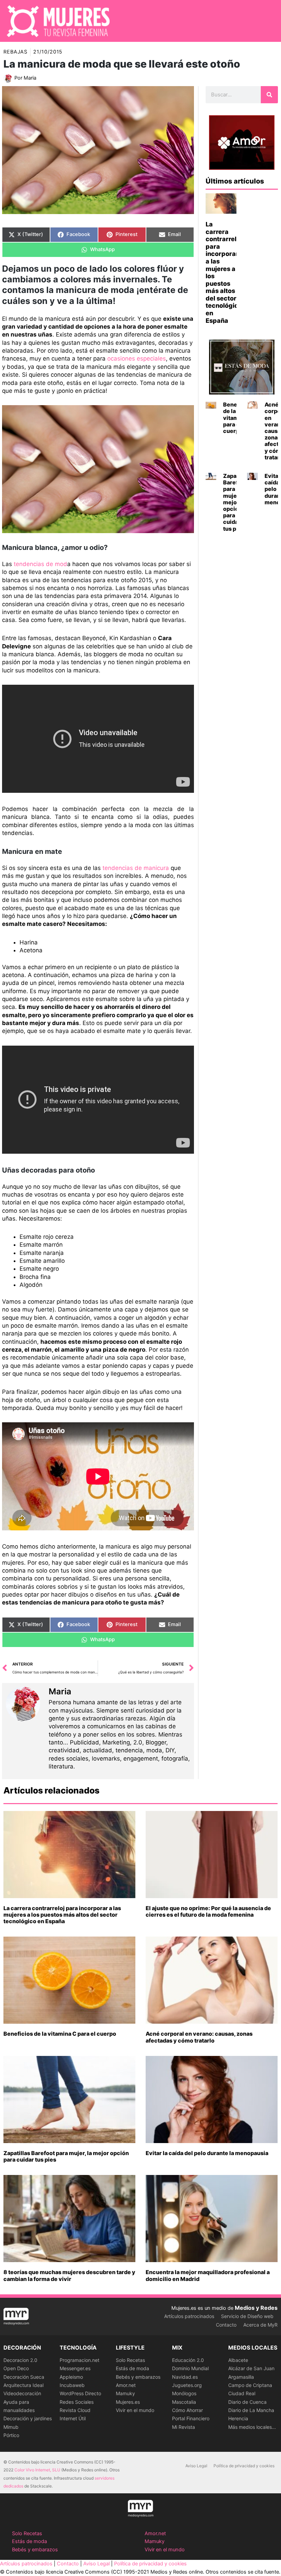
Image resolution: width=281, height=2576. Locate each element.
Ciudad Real (242, 2393)
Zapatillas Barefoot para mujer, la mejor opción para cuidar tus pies (66, 2156)
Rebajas (15, 52)
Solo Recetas (130, 2360)
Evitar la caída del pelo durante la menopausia (207, 2153)
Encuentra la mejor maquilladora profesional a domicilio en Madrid (208, 2275)
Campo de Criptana (250, 2385)
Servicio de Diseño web (247, 2316)
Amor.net (126, 2385)
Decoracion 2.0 (20, 2360)
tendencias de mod (40, 564)
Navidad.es (185, 2377)
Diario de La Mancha (251, 2410)
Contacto (226, 2325)
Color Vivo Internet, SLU (37, 2470)
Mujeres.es (128, 2402)
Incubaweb (72, 2385)
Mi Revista (184, 2427)
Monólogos (184, 2393)
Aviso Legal (196, 2466)
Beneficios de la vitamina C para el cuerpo (60, 2034)
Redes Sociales (77, 2402)
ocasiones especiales (137, 358)
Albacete (238, 2360)
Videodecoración (22, 2393)
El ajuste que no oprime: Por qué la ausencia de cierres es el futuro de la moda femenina (208, 1911)
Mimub (11, 2427)
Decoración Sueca (24, 2377)
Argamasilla (241, 2377)
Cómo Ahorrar (187, 2410)
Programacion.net (80, 2360)
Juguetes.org (187, 2385)
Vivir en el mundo (135, 2410)
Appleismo (71, 2377)
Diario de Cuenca (247, 2402)
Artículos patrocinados (189, 2316)
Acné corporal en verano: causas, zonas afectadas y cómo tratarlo (199, 2037)
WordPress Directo (80, 2393)
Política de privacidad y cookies (244, 2466)
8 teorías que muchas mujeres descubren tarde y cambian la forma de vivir (69, 2275)
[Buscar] (269, 95)
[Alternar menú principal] (267, 21)
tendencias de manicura (136, 868)
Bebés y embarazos (138, 2377)
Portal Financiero (191, 2418)
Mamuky (125, 2393)
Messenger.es (75, 2368)
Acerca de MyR (260, 2325)
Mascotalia (184, 2402)
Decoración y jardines (28, 2418)
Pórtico (11, 2435)
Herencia (238, 2418)
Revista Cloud (75, 2410)
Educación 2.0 (188, 2360)
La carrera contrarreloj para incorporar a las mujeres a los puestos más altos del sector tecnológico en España (62, 1915)
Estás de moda (132, 2368)
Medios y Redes (256, 2308)
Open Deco (16, 2368)
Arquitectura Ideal (23, 2385)
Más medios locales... (252, 2427)
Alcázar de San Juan (251, 2368)
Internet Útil (73, 2418)
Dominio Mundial (190, 2368)
